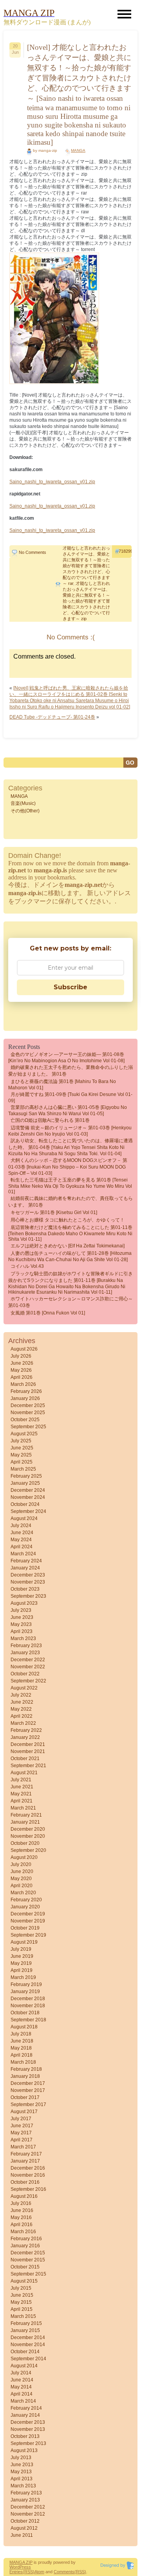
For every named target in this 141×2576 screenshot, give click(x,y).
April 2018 (22, 2055)
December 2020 (28, 1829)
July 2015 (21, 2288)
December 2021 (28, 1744)
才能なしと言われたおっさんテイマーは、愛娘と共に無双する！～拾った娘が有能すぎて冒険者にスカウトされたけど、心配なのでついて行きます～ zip (86, 601)
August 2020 (24, 1857)
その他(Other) (25, 811)
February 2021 (26, 1815)
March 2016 (23, 2232)
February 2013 (26, 2493)
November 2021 (28, 1751)
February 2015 (26, 2323)
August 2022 (24, 1688)
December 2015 (28, 2253)
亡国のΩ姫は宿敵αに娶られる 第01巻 (50, 1120)
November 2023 (28, 1582)
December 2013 (28, 2422)
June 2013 (22, 2465)
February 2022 (26, 1730)
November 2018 (28, 2006)
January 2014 (25, 2415)
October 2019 (25, 1928)
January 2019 (25, 1992)
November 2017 (28, 2090)
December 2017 (28, 2083)
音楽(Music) (23, 803)
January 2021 (25, 1822)
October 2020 (25, 1843)
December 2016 (28, 2168)
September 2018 (28, 2020)
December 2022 (28, 1660)
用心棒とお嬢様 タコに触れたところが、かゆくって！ (68, 1220)
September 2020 (28, 1850)
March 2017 (23, 2147)
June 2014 (22, 2380)
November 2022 (28, 1667)
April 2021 (22, 1801)
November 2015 (28, 2260)
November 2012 (28, 2514)
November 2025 (28, 1413)
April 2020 (22, 1886)
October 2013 (25, 2436)
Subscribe (70, 987)
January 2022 (25, 1737)
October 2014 (25, 2352)
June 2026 (22, 1363)
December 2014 (28, 2338)
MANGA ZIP (21, 2562)
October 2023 (25, 1589)
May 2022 (21, 1709)
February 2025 (26, 1476)
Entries (16, 2572)
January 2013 (25, 2500)
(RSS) (29, 2572)
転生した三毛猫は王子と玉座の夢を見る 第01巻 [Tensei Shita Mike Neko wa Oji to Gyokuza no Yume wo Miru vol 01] (70, 1186)
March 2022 (23, 1723)
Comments (64, 2572)
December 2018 (28, 1999)
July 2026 (21, 1356)
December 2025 (28, 1405)
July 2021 (21, 1780)
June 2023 (22, 1617)
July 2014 (21, 2373)
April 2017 (22, 2140)
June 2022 (22, 1702)
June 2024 (22, 1533)
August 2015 (24, 2281)
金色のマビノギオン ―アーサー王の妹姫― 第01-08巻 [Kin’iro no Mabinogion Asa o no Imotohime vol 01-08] (66, 1058)
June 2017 (22, 2126)
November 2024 (28, 1497)
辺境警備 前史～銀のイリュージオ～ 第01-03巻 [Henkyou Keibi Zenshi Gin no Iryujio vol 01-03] (70, 1131)
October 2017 (25, 2097)
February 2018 (26, 2069)
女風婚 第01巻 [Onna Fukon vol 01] (48, 1313)
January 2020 (25, 1907)
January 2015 (25, 2330)
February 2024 (26, 1561)
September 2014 (28, 2359)
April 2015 (22, 2309)
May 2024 (21, 1540)
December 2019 (28, 1914)
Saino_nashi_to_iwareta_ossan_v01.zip (52, 482)
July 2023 (21, 1610)
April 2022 (22, 1716)
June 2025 (22, 1448)
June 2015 (22, 2295)
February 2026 (26, 1391)
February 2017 (26, 2154)
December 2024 (28, 1490)
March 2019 (23, 1977)
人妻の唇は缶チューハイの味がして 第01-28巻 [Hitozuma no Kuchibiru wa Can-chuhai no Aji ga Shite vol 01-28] (70, 1256)
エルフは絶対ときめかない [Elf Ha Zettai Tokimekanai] (68, 1246)
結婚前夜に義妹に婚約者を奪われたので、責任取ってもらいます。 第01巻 (70, 1202)
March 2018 (23, 2062)
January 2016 (25, 2246)
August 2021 (24, 1773)
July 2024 (21, 1526)
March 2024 (23, 1554)
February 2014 (26, 2408)
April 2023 (22, 1631)
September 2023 (28, 1596)
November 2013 (28, 2429)
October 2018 (25, 2013)
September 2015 (28, 2274)
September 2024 (28, 1511)
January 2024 (25, 1568)
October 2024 (25, 1504)
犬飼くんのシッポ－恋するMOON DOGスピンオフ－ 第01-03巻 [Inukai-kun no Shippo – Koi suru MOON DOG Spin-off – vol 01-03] (68, 1167)
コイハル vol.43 (27, 1266)
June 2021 (22, 1787)
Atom (39, 2572)
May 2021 (21, 1794)
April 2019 (22, 1970)
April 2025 (22, 1462)
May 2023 (21, 1624)
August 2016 (24, 2196)
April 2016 (22, 2225)
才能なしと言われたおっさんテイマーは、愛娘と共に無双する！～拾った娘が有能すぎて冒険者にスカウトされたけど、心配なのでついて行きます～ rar (86, 566)
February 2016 (26, 2239)
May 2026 (21, 1370)
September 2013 (28, 2443)
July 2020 (21, 1864)
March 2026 (23, 1384)
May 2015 (21, 2302)
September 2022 (28, 1681)
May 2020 (21, 1879)
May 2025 (21, 1455)
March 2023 (23, 1638)
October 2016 (25, 2182)
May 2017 (21, 2133)
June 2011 (22, 2535)
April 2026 (22, 1377)
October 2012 (25, 2521)
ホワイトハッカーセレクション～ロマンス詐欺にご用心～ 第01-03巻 (70, 1302)
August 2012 (24, 2528)
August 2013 (24, 2450)
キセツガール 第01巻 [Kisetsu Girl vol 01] (54, 1212)
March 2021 (23, 1808)
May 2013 (21, 2472)
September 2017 (28, 2104)
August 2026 (24, 1349)
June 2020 (22, 1871)
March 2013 (23, 2486)
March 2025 (23, 1469)
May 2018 (21, 2048)
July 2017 (21, 2119)
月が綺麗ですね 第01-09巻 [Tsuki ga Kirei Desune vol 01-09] (70, 1098)
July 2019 (21, 1949)
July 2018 (21, 2034)
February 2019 (26, 1984)
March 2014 (23, 2401)
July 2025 (21, 1441)
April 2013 (22, 2479)
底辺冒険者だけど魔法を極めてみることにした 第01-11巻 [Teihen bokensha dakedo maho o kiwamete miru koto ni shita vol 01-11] (70, 1233)
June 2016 (22, 2210)
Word (14, 2567)
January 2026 (25, 1398)
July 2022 (21, 1695)
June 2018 (22, 2041)
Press (25, 2567)
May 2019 (21, 1963)
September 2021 (28, 1766)
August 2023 (24, 1603)
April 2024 (22, 1547)
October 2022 (25, 1674)
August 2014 (24, 2366)
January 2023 (25, 1653)
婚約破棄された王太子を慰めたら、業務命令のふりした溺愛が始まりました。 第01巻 (70, 1071)
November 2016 (28, 2175)
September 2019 (28, 1935)
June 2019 (22, 1956)
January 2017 (25, 2161)
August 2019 (24, 1942)
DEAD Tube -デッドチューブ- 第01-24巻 (52, 717)
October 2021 (25, 1759)
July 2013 (21, 2458)
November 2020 (28, 1836)
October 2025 (25, 1420)
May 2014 (21, 2387)
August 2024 (24, 1518)
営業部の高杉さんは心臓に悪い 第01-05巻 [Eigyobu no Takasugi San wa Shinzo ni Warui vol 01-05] (68, 1111)
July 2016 (21, 2203)
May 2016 (21, 2217)
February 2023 (26, 1646)
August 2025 (24, 1434)
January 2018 (25, 2076)
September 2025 (28, 1427)
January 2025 (25, 1483)
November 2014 (28, 2345)
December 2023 (28, 1575)
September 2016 (28, 2189)
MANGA (78, 150)
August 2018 (24, 2027)
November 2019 (28, 1921)
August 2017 (24, 2112)
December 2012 (28, 2507)
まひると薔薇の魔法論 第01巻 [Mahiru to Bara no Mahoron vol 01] (62, 1085)
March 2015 (23, 2316)
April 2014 (22, 2394)
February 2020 (26, 1900)
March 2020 (23, 1893)
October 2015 (25, 2267)
